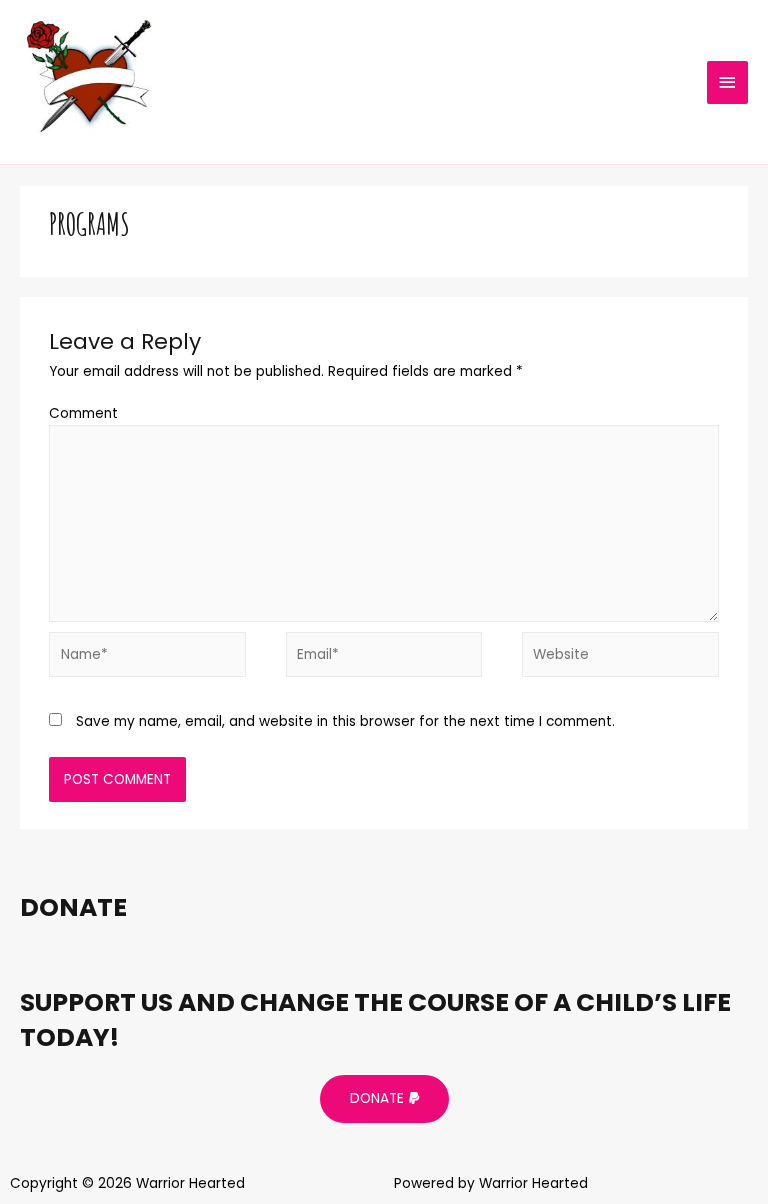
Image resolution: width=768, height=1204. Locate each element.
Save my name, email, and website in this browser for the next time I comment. (345, 721)
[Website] (620, 658)
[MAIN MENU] (728, 82)
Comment (83, 413)
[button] (384, 1099)
